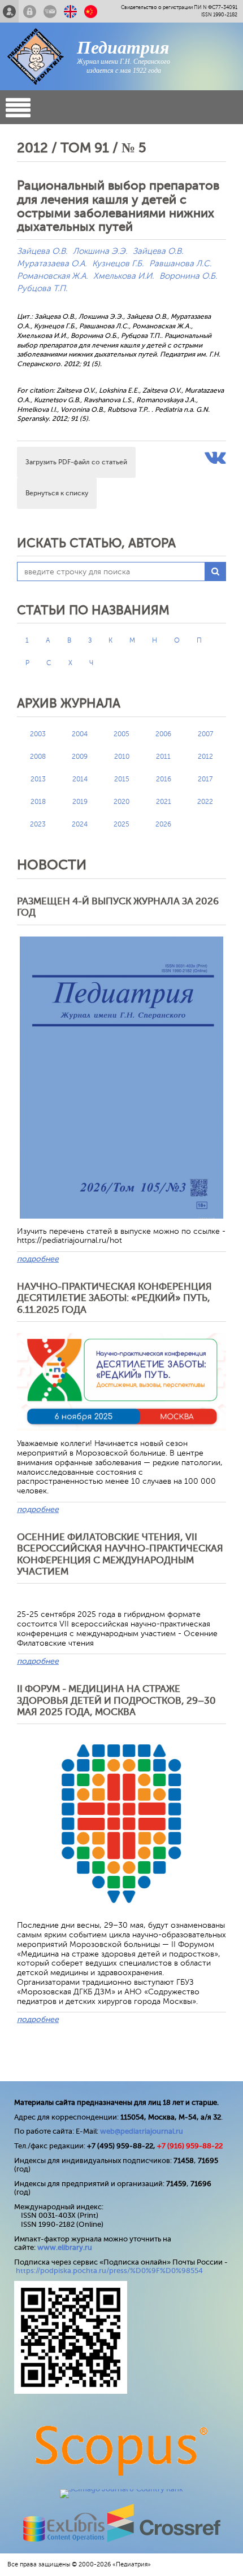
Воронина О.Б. (188, 276)
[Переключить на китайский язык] (91, 11)
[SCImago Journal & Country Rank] (121, 2489)
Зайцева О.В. (42, 251)
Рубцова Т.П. (42, 289)
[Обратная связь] (50, 11)
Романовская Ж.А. (52, 276)
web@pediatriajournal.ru (142, 2131)
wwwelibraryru (65, 2247)
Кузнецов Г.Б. (118, 264)
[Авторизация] (30, 11)
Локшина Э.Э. (100, 251)
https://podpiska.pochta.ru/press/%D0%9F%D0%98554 (109, 2271)
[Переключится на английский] (70, 11)
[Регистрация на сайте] (9, 11)
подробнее (38, 1259)
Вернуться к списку (57, 493)
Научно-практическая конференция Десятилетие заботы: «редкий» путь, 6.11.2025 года (114, 1298)
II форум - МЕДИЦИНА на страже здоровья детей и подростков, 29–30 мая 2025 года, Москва (116, 1700)
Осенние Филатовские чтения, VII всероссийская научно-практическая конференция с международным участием (120, 1554)
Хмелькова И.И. (123, 276)
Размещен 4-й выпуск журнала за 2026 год (118, 907)
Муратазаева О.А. (52, 264)
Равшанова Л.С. (180, 264)
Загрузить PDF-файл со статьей (76, 462)
